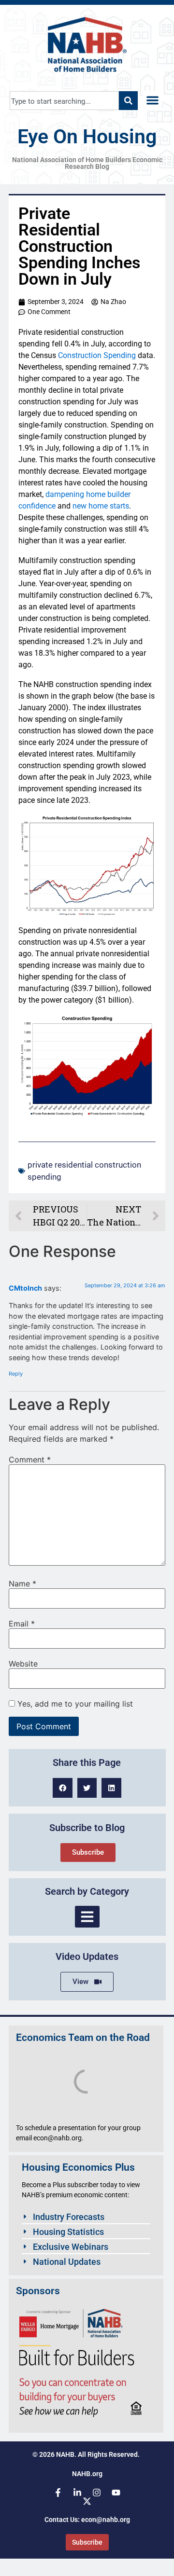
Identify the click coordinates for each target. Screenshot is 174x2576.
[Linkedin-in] (77, 2493)
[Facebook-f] (58, 2493)
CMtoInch (25, 1288)
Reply (16, 1374)
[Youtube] (116, 2493)
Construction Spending (97, 355)
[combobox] (64, 101)
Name (22, 1584)
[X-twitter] (87, 2501)
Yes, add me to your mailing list (74, 1704)
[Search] (128, 101)
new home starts (101, 506)
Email (22, 1624)
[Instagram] (97, 2493)
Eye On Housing (87, 137)
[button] (152, 101)
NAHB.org (87, 2474)
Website (23, 1664)
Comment (30, 1460)
